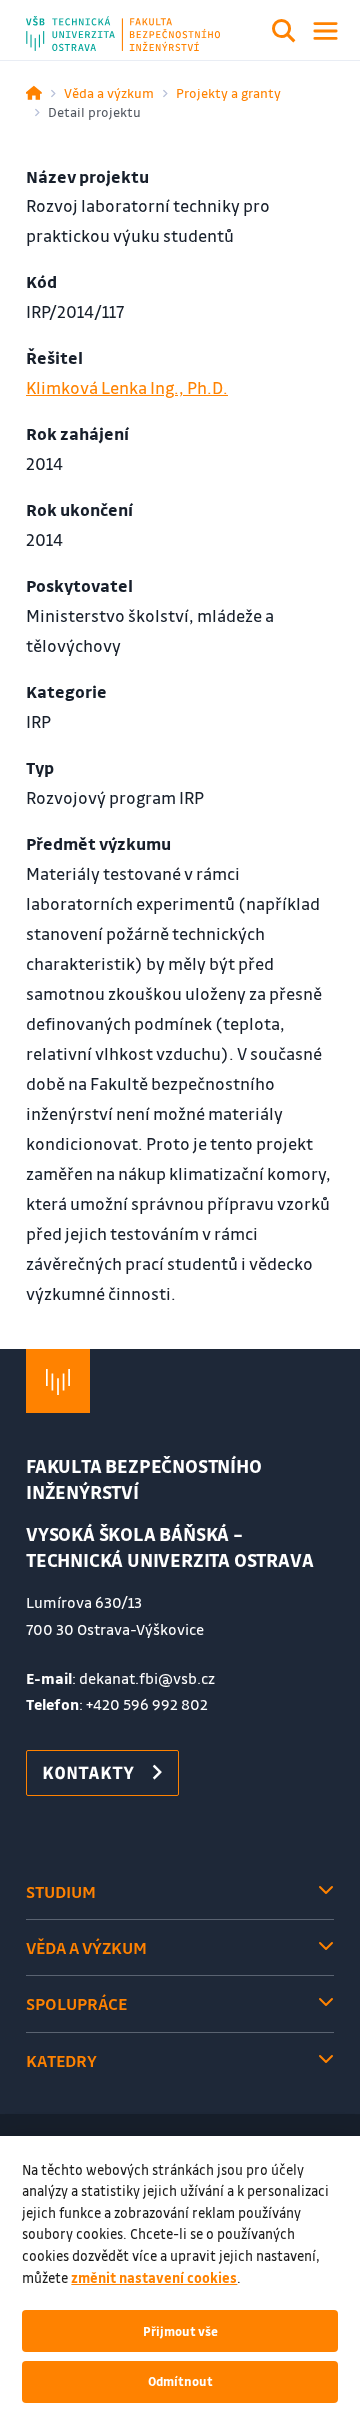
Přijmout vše (180, 2331)
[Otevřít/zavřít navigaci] (325, 31)
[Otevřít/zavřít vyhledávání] (284, 34)
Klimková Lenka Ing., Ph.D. (127, 387)
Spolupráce (76, 2003)
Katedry (61, 2060)
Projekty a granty (228, 92)
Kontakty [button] (88, 1772)
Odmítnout (180, 2381)
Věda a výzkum (109, 92)
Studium (61, 1891)
